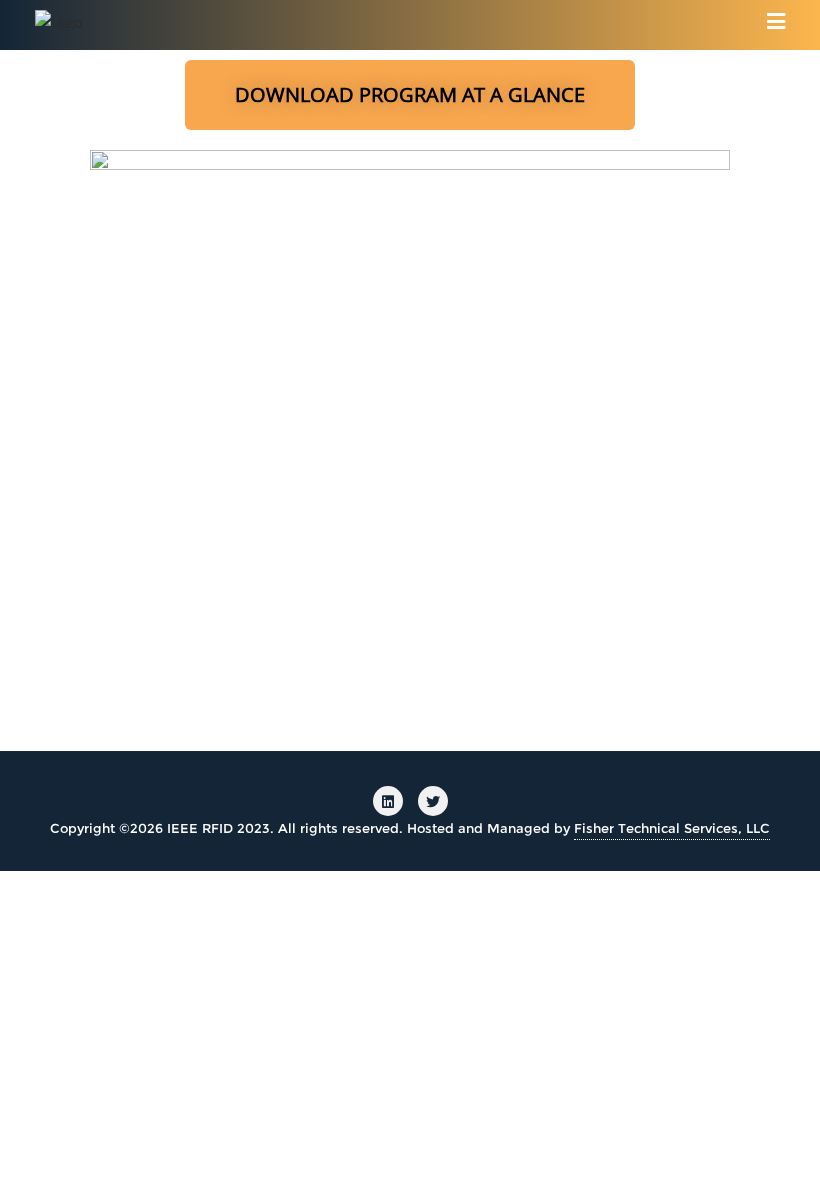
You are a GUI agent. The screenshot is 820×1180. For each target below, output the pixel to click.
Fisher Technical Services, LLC (672, 828)
